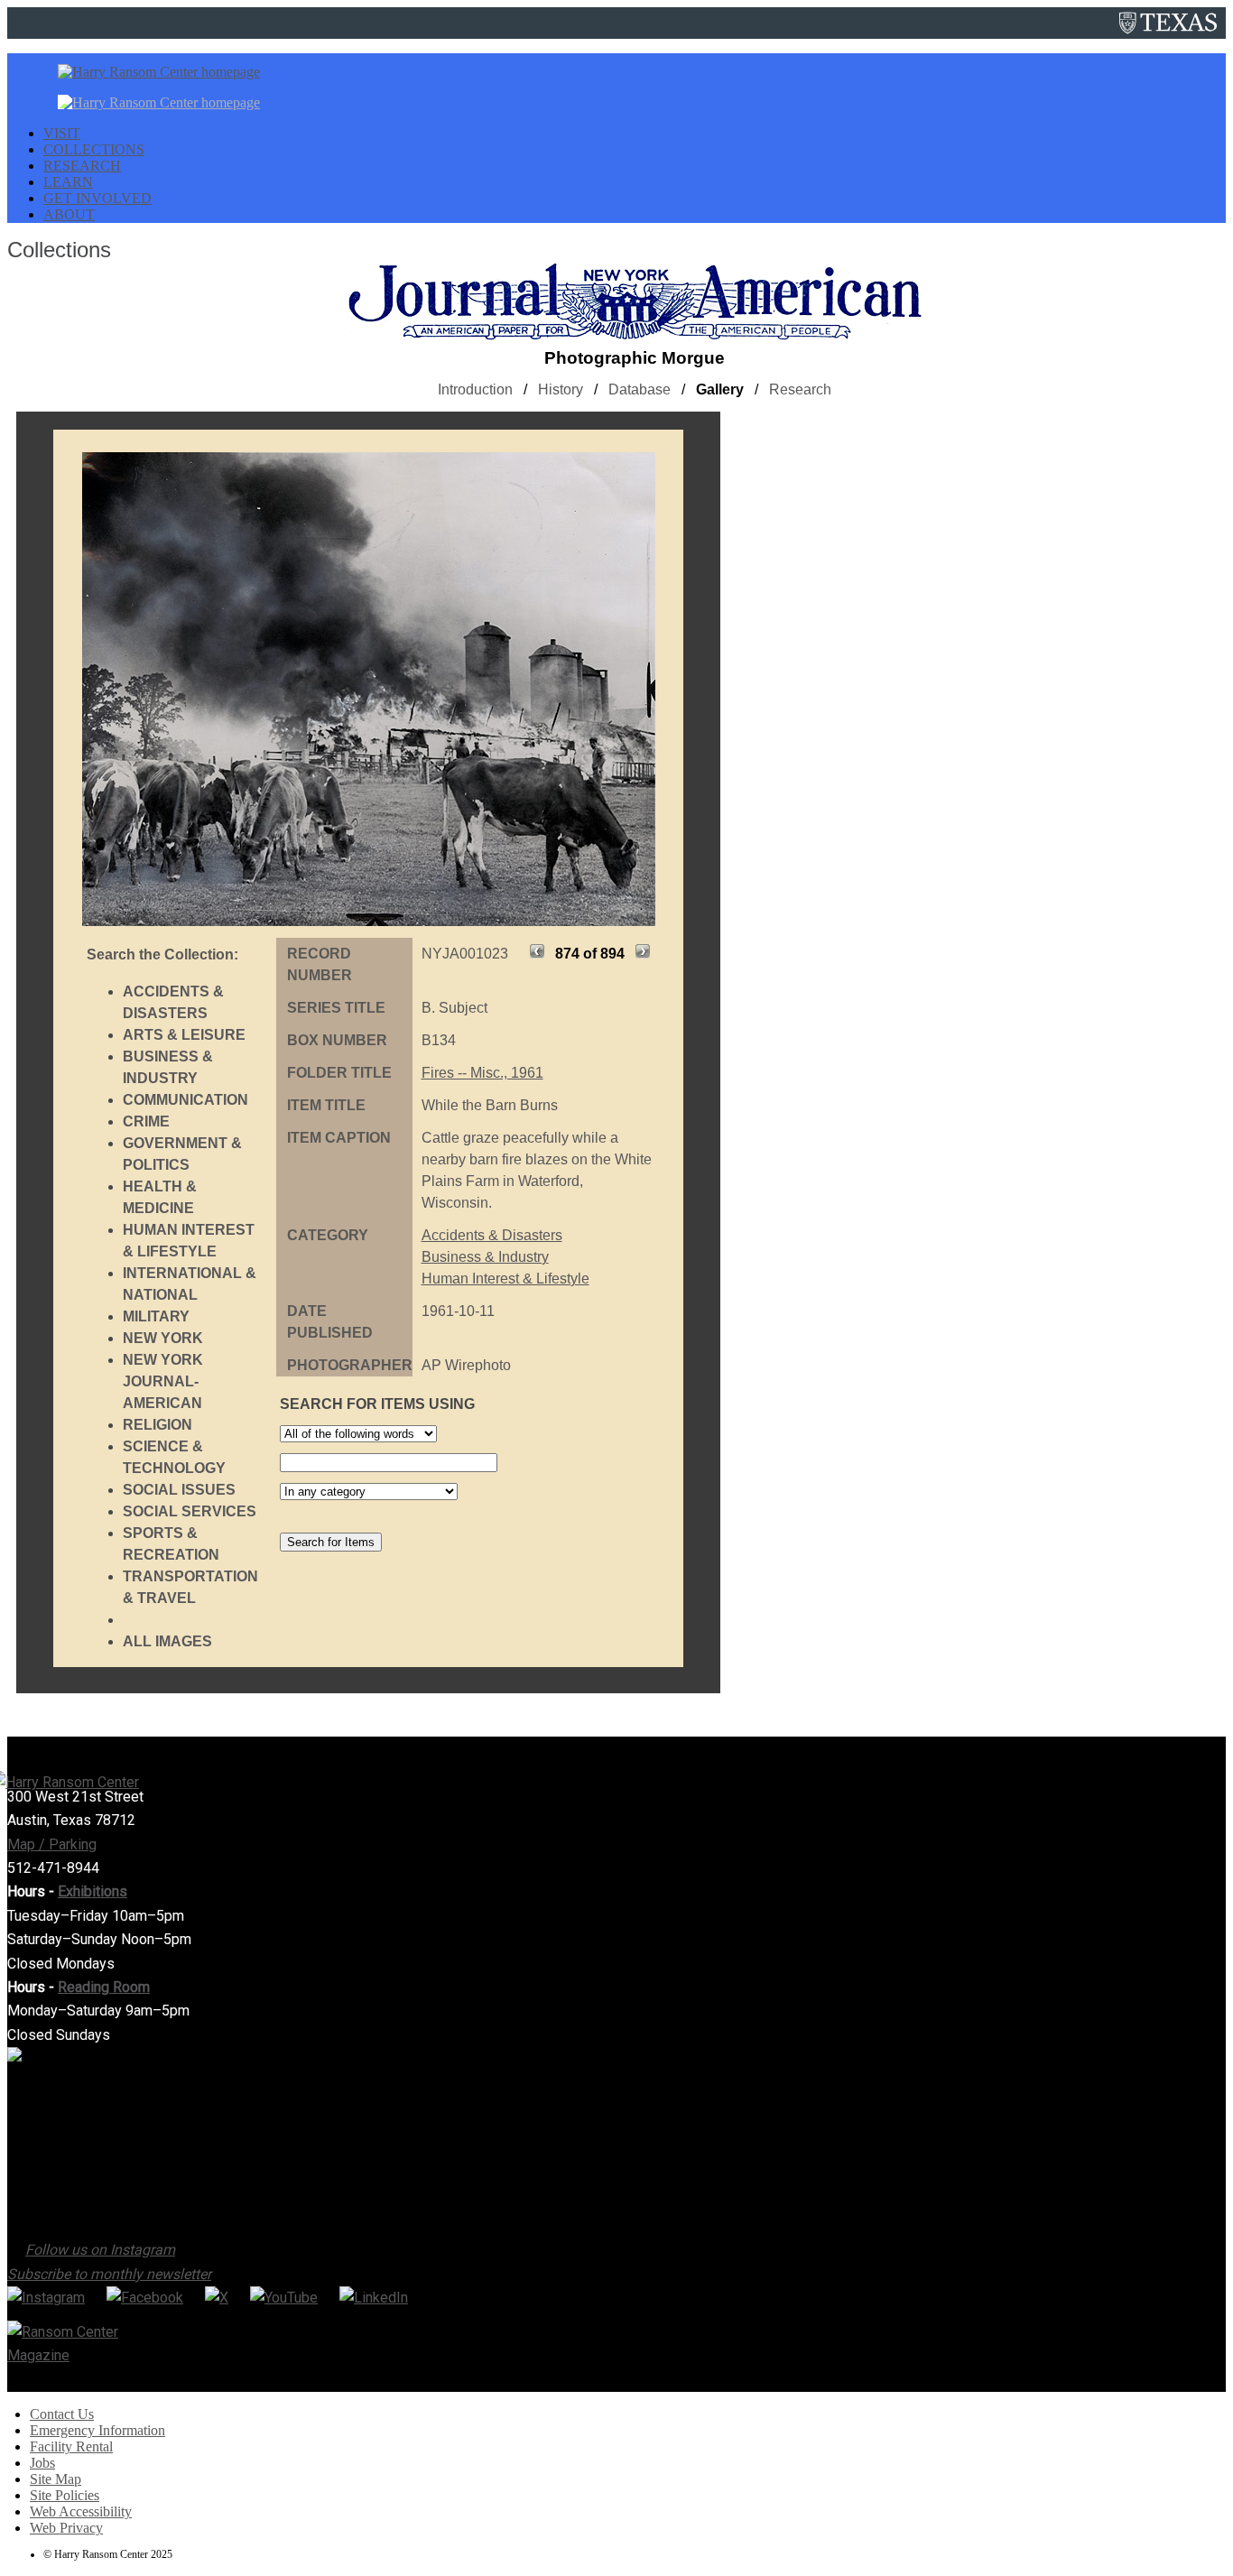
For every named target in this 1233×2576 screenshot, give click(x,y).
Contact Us (62, 2414)
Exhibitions (93, 1891)
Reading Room (104, 1987)
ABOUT (69, 214)
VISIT (62, 133)
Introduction (475, 389)
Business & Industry (485, 1257)
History (561, 389)
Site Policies (65, 2495)
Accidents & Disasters (492, 1235)
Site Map (56, 2479)
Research (800, 389)
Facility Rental (71, 2446)
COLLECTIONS (94, 149)
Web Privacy (66, 2528)
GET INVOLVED (97, 198)
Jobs (42, 2463)
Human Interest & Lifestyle (505, 1279)
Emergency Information (97, 2430)
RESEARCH (82, 166)
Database (640, 389)
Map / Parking (52, 1844)
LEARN (68, 182)
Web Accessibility (81, 2511)
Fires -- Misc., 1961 (482, 1073)
